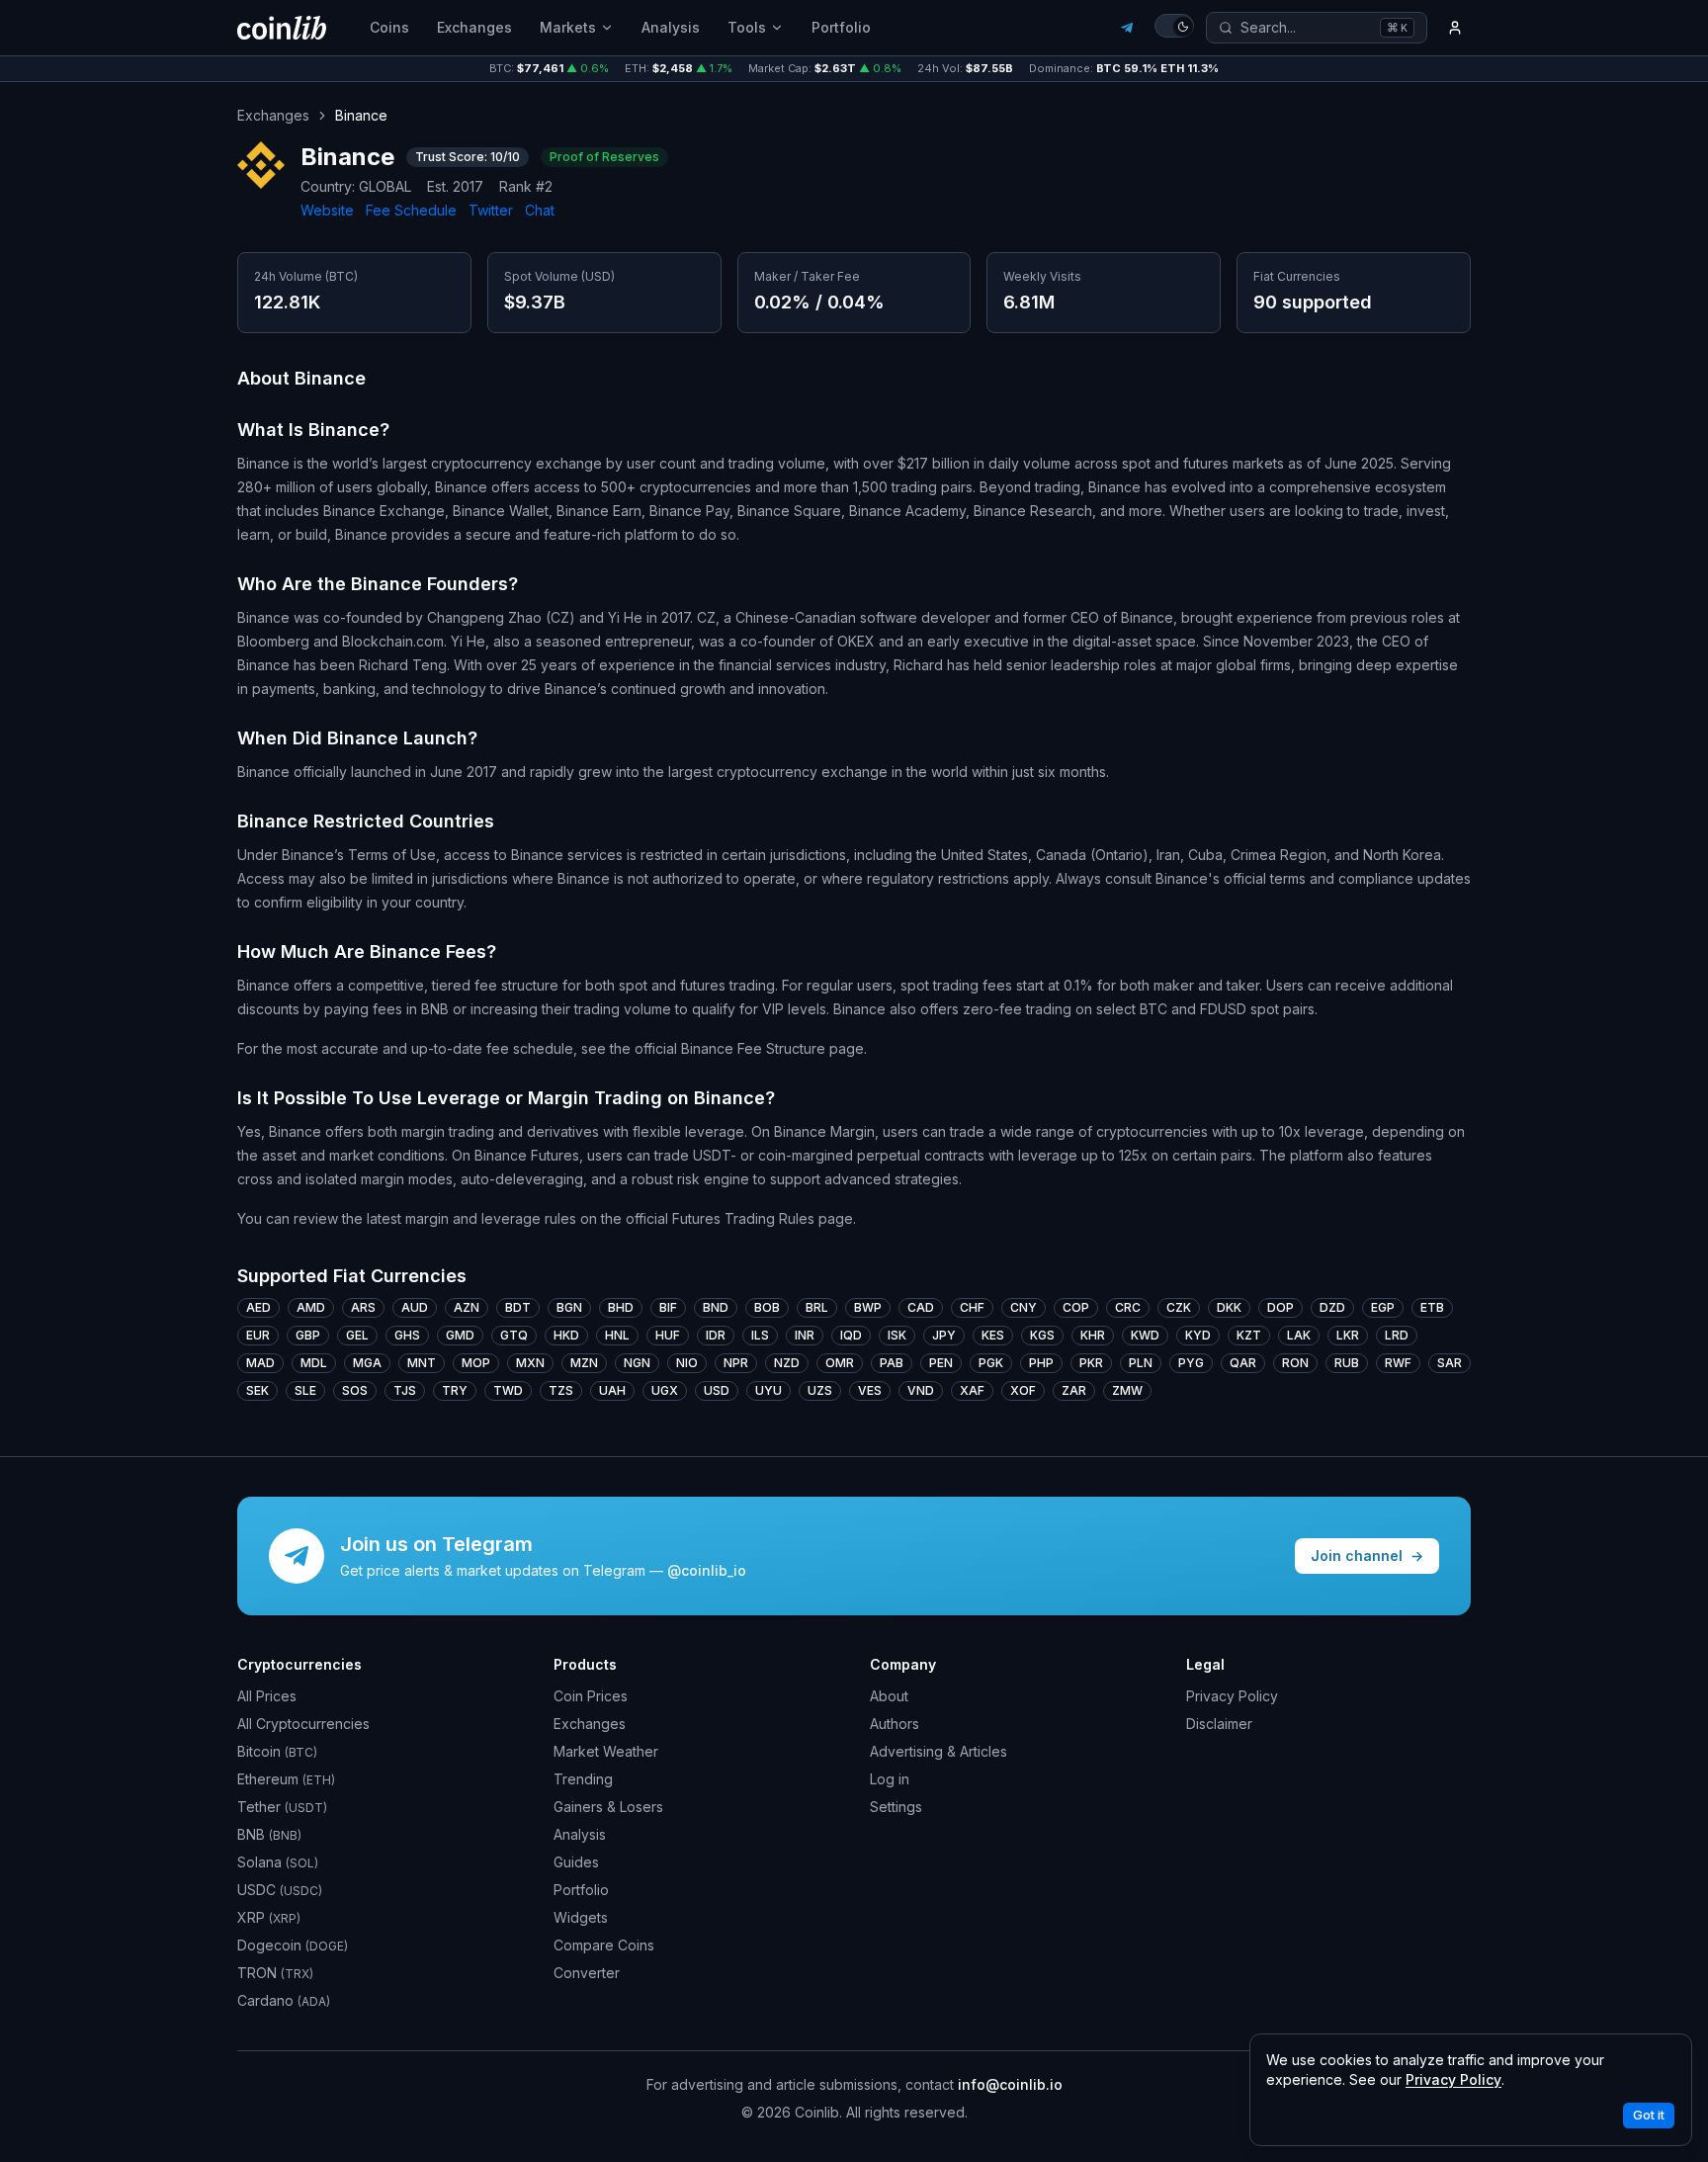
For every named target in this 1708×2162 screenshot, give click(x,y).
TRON (275, 1973)
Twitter (491, 210)
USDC (280, 1890)
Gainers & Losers (608, 1807)
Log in (890, 1779)
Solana (278, 1862)
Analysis (671, 27)
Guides (576, 1862)
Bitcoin (277, 1751)
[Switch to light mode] (1174, 26)
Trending (583, 1779)
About (889, 1696)
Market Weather (606, 1751)
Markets (568, 27)
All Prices (267, 1696)
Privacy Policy (1232, 1696)
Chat (540, 210)
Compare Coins (604, 1945)
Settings (896, 1807)
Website (327, 210)
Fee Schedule (411, 210)
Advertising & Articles (939, 1751)
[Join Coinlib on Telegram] (1127, 28)
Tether (282, 1807)
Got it (1649, 2115)
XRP (269, 1917)
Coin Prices (591, 1696)
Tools (747, 27)
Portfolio (841, 27)
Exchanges (474, 27)
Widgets (581, 1917)
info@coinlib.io (1010, 2084)
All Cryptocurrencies (303, 1724)
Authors (895, 1724)
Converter (587, 1973)
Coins (389, 27)
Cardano (284, 2000)
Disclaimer (1219, 1724)
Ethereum (286, 1779)
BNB (269, 1834)
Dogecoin (293, 1945)
